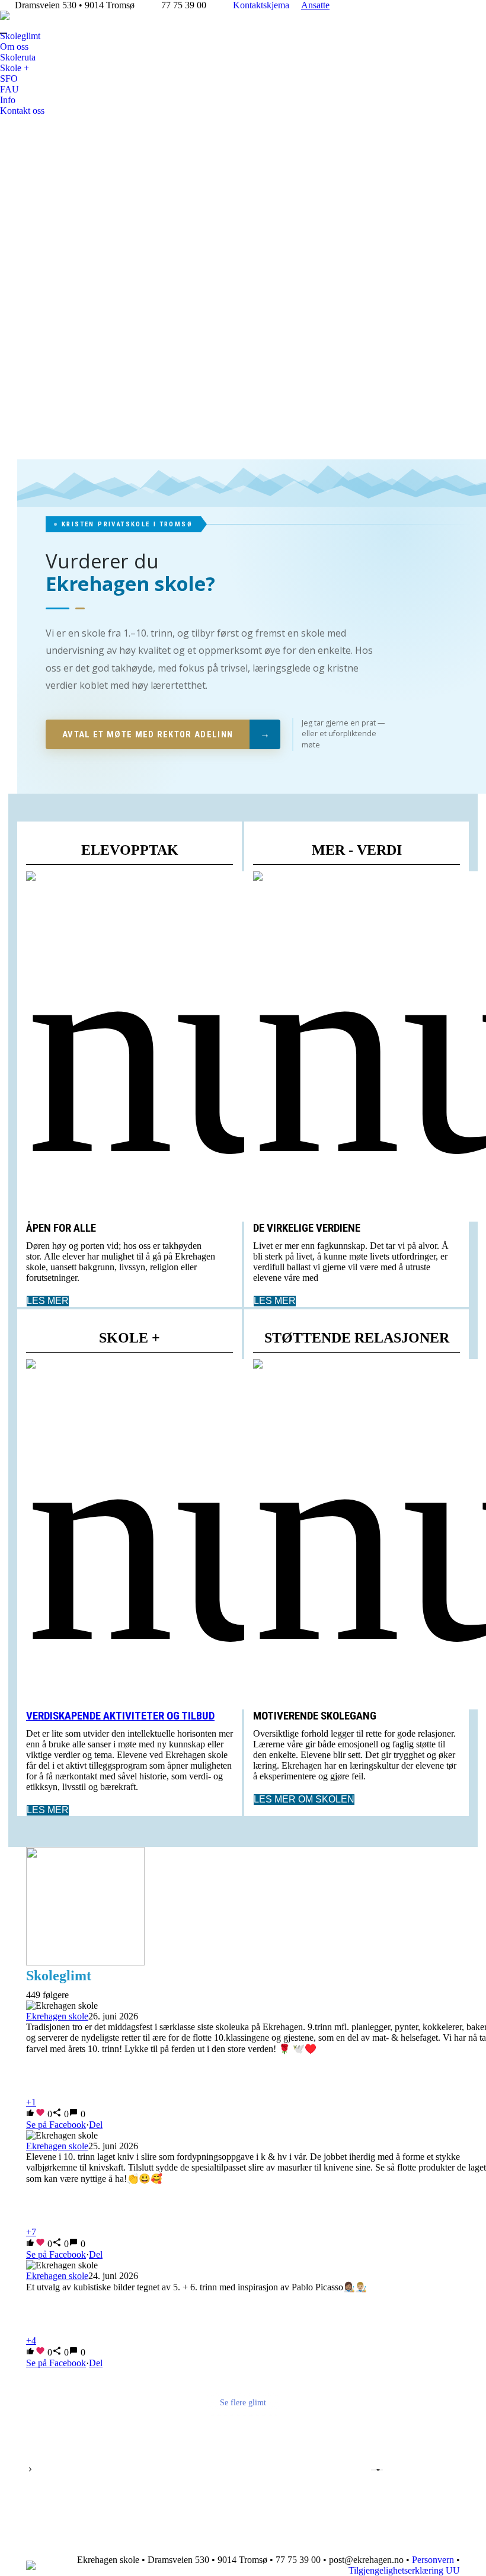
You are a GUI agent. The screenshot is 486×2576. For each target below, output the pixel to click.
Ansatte (315, 5)
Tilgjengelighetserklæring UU (404, 2570)
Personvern (433, 2560)
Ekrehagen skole (57, 2016)
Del (96, 2125)
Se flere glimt (243, 2403)
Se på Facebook (56, 2125)
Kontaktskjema (261, 5)
